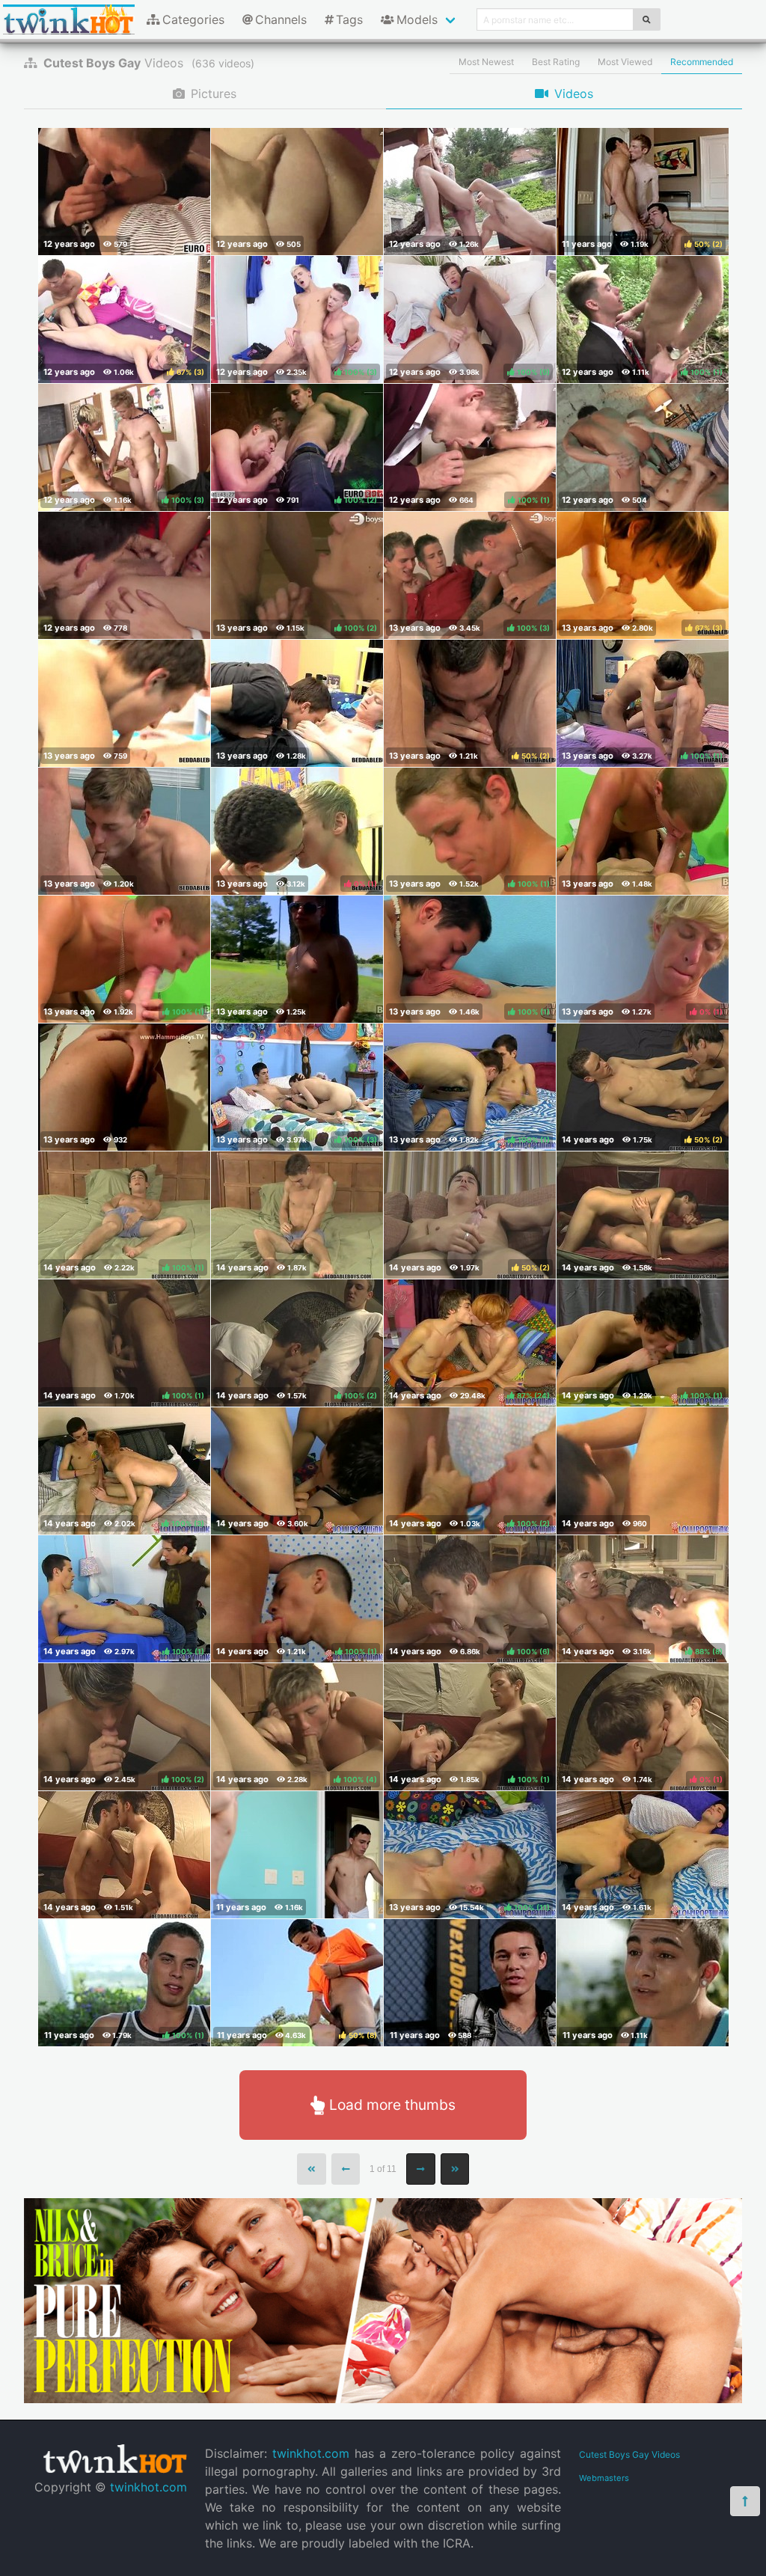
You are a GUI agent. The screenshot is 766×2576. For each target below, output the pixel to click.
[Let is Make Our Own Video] (124, 1855)
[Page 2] (421, 2169)
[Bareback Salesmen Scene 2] (124, 192)
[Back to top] (745, 2501)
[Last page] (455, 2169)
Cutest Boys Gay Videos (629, 2454)
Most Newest (486, 62)
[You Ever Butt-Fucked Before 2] (643, 1215)
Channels (281, 19)
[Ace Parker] (643, 1983)
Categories (193, 19)
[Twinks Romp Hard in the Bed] (124, 703)
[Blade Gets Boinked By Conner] (643, 831)
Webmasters (604, 2478)
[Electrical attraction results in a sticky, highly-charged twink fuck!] (643, 447)
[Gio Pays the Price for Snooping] (643, 1471)
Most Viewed (625, 62)
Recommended (702, 62)
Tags (349, 19)
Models (417, 19)
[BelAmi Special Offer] (383, 2399)
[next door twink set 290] (297, 1855)
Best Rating (556, 62)
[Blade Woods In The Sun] (297, 959)
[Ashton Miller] (470, 1983)
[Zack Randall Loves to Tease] (297, 1215)
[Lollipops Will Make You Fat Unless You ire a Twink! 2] (643, 1855)
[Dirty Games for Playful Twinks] (124, 831)
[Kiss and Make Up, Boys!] (297, 1471)
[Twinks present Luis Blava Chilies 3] (124, 1087)
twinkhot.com (148, 2487)
